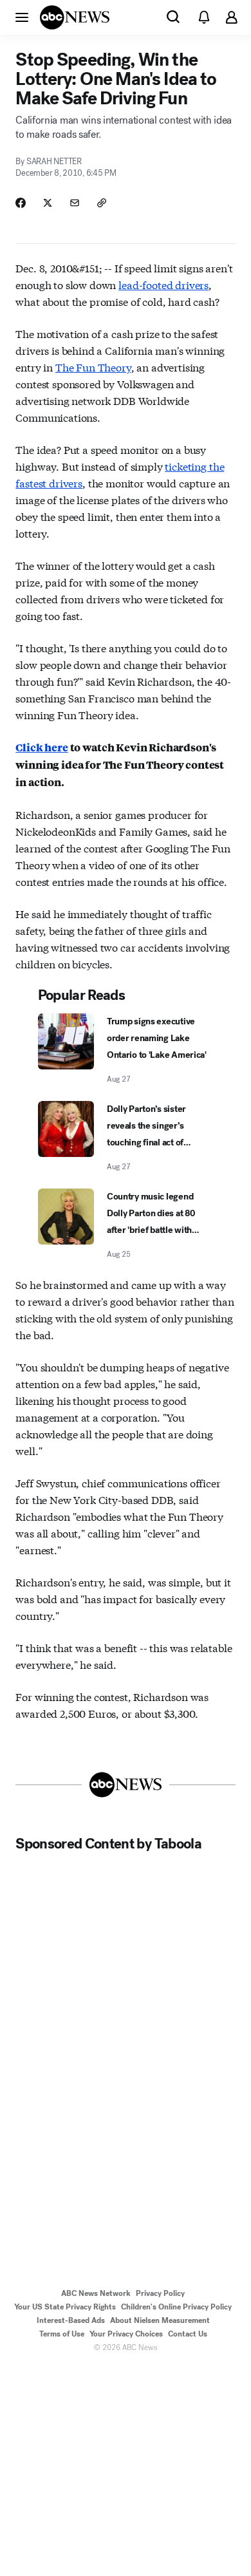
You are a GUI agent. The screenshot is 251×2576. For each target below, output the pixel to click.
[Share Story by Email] (75, 203)
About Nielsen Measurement (160, 2320)
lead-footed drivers (163, 284)
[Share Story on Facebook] (21, 203)
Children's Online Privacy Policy (176, 2307)
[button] (22, 17)
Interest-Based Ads (71, 2320)
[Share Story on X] (48, 203)
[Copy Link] (102, 203)
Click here (42, 747)
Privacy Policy (160, 2293)
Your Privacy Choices (126, 2334)
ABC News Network (96, 2293)
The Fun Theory (93, 367)
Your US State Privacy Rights (65, 2307)
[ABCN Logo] (75, 17)
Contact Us (188, 2334)
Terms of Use (62, 2334)
